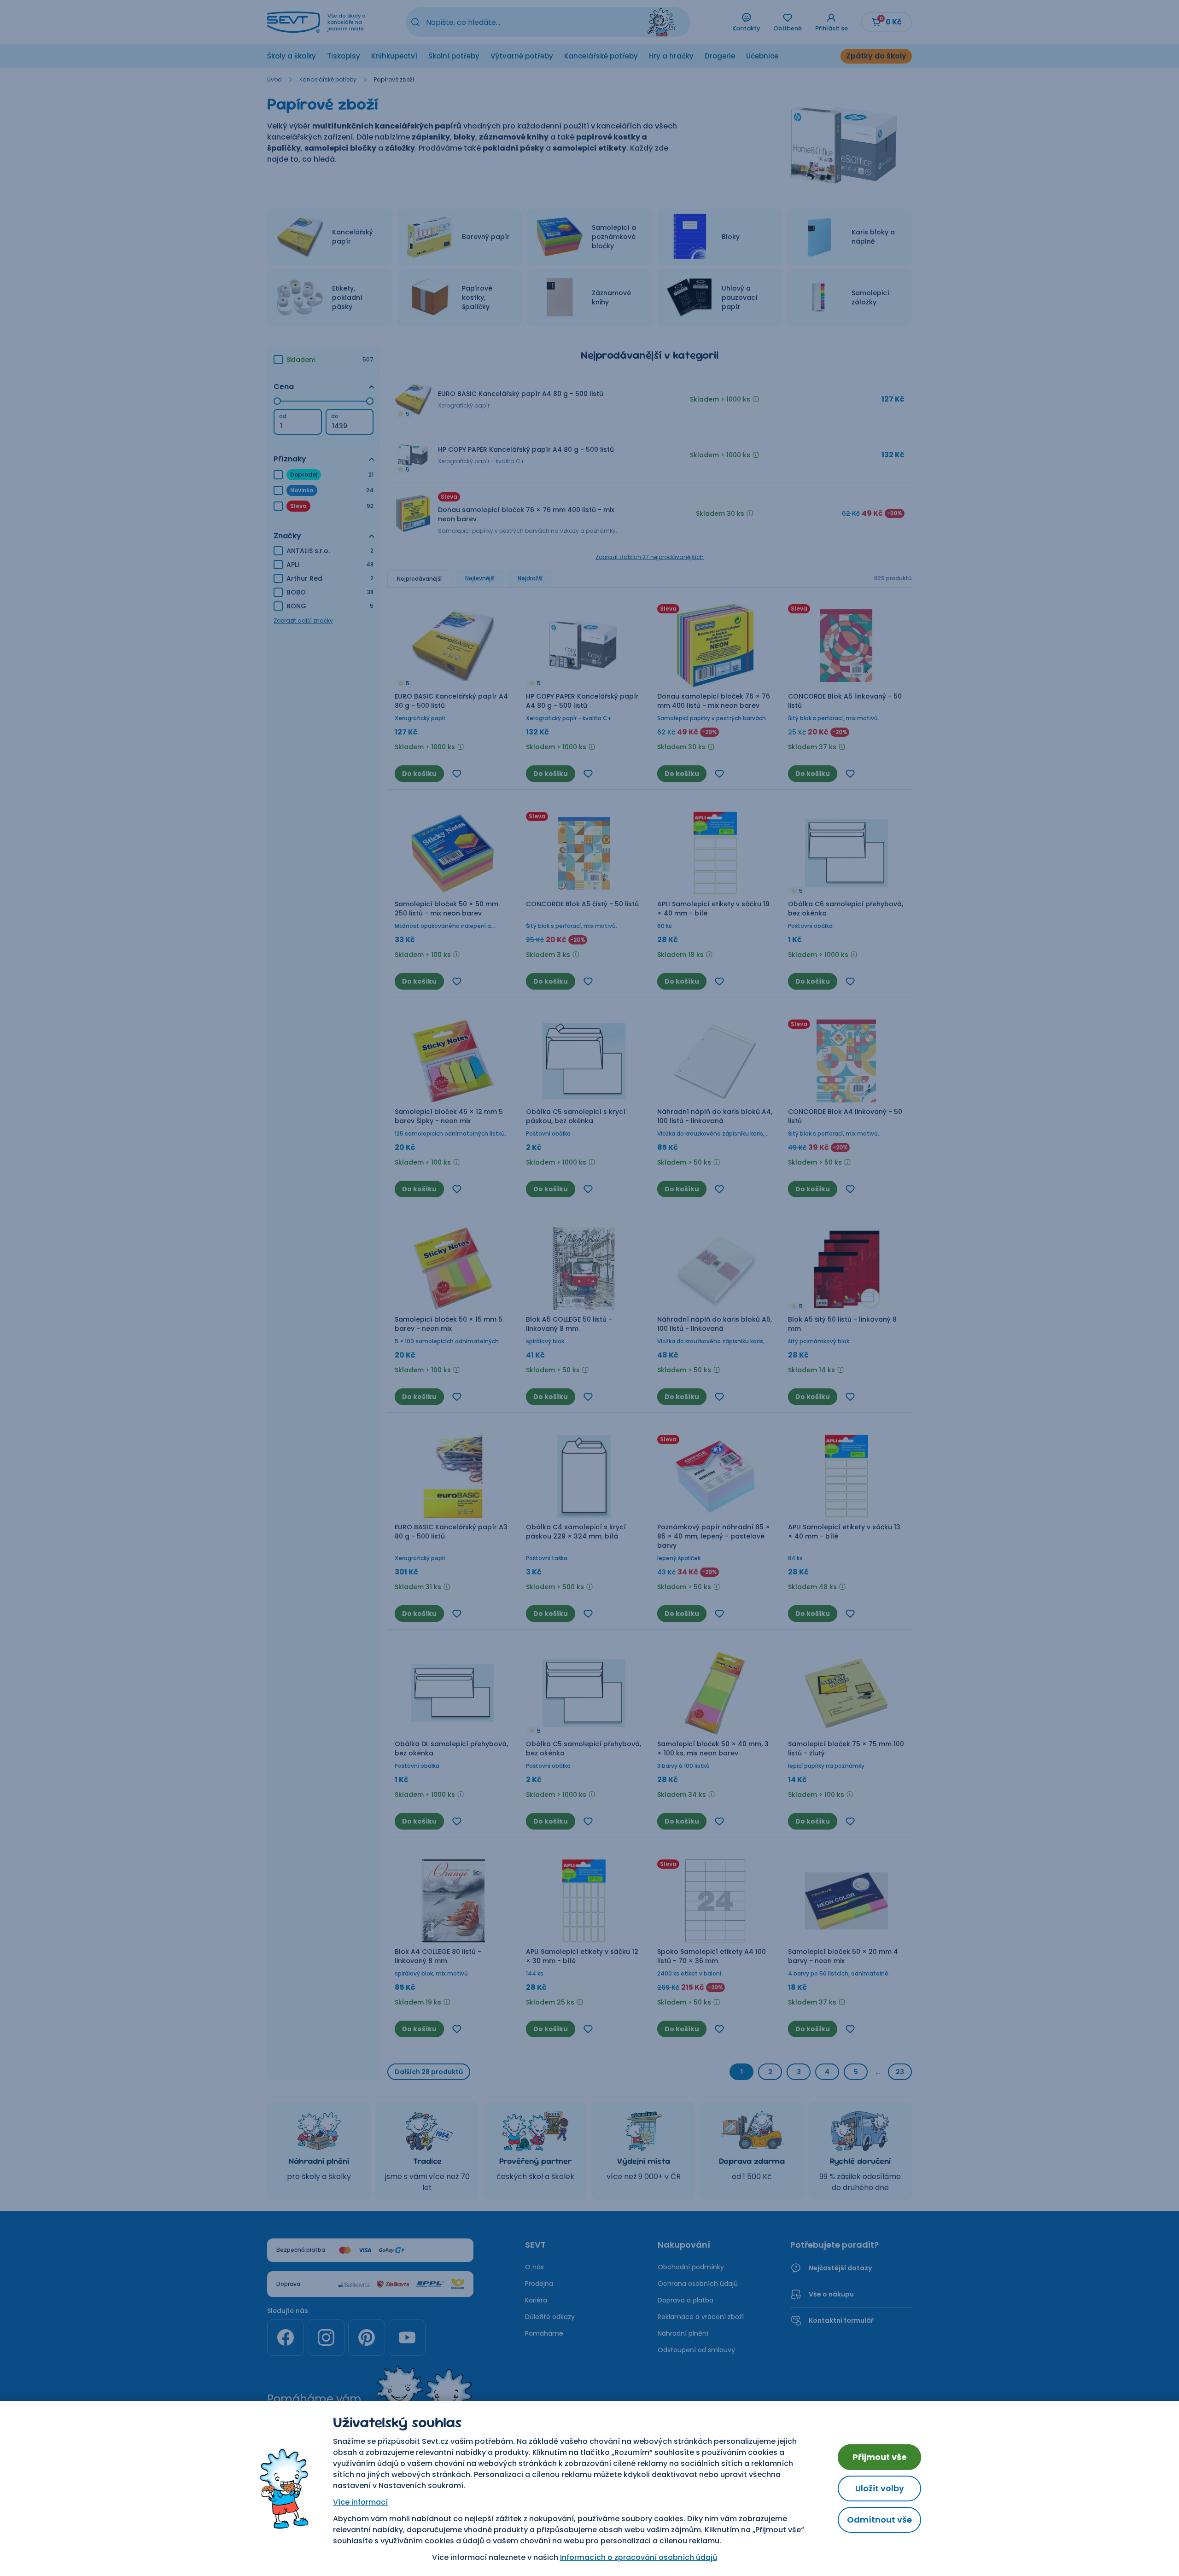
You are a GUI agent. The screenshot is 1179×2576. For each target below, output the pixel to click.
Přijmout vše (880, 2457)
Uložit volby (880, 2488)
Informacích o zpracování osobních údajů (639, 2557)
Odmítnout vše (879, 2520)
